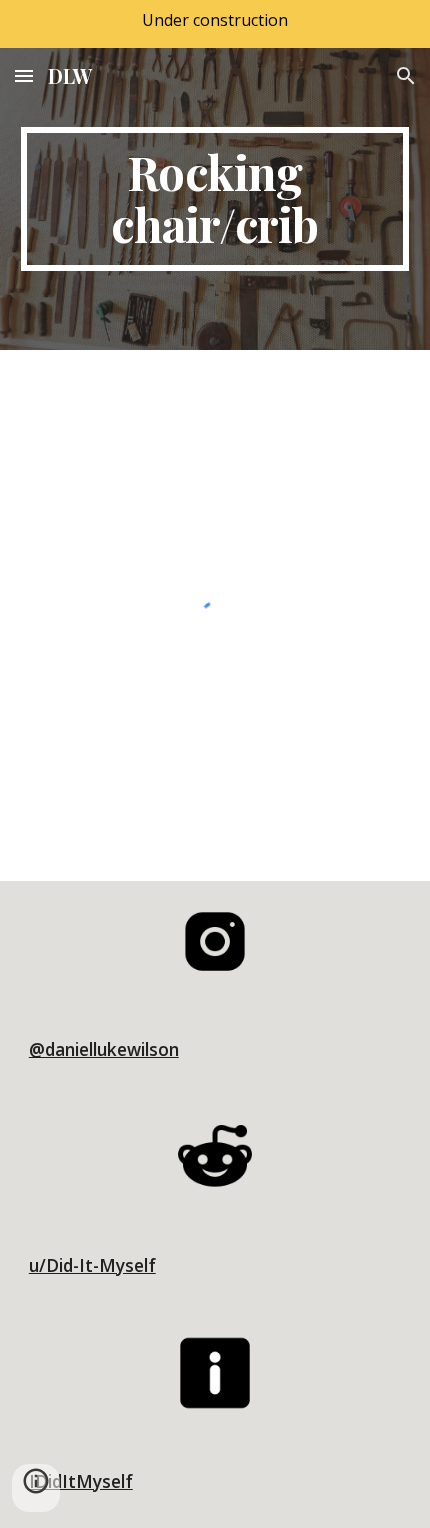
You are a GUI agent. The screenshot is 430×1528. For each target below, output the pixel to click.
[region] (215, 24)
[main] (215, 199)
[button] (24, 75)
